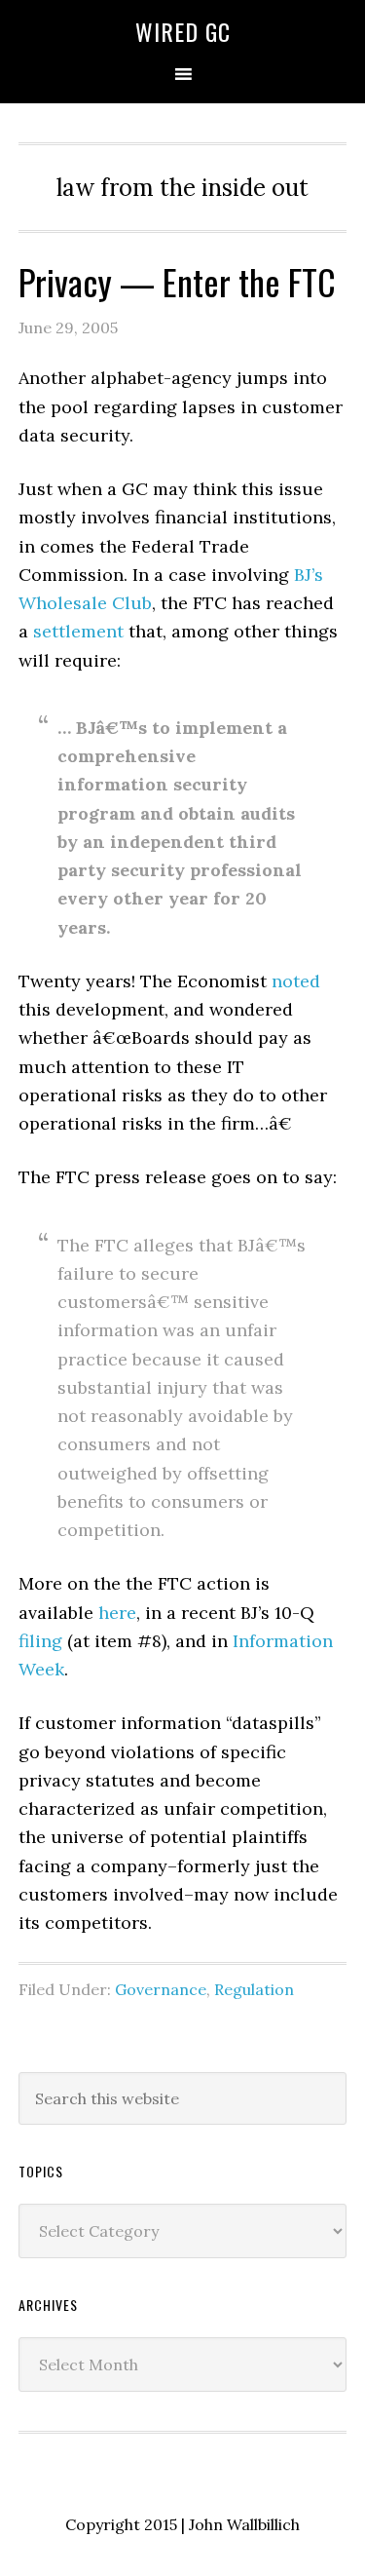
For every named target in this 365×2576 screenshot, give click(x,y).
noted (296, 981)
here (117, 1613)
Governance (161, 1989)
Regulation (254, 1989)
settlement (78, 631)
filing (40, 1641)
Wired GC (183, 31)
